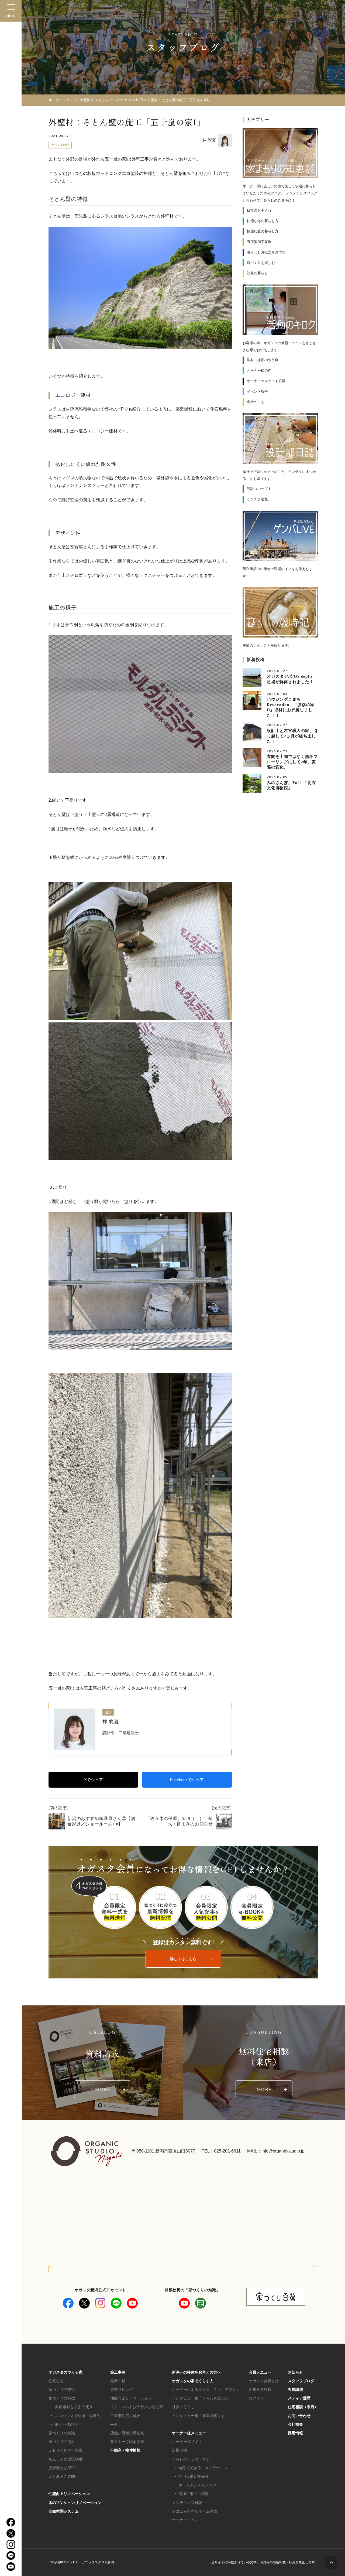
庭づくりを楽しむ (261, 263)
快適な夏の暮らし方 (263, 231)
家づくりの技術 (62, 2389)
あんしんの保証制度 (65, 2459)
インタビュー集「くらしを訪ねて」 (202, 2398)
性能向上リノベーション (69, 2494)
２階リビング (122, 2389)
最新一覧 (118, 2381)
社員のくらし (183, 2407)
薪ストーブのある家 (127, 2442)
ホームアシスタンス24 (198, 2485)
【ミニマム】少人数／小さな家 (137, 2407)
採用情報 (295, 2433)
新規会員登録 (260, 2389)
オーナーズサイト (187, 2442)
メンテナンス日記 (187, 2503)
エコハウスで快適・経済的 (78, 2416)
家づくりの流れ (62, 2442)
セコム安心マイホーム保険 (195, 2511)
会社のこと (256, 402)
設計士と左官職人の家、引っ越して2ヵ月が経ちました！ (292, 736)
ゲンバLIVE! (60, 145)
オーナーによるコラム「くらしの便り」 (206, 2389)
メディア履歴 (299, 2398)
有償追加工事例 (259, 242)
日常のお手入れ (259, 210)
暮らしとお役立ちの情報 (266, 252)
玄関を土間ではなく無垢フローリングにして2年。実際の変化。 (292, 762)
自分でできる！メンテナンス (203, 2468)
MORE (103, 2089)
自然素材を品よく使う (74, 2407)
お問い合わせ (299, 2416)
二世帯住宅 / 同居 (125, 2416)
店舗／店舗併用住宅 (127, 2433)
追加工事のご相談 (194, 2494)
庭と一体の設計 (68, 2424)
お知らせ (295, 2372)
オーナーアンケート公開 (266, 381)
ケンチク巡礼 (257, 499)
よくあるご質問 (62, 2476)
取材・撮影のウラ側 (263, 360)
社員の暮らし (257, 273)
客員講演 (295, 2389)
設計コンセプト (259, 489)
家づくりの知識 (62, 2433)
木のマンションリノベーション (75, 2503)
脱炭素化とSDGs (63, 2468)
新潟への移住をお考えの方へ (196, 2372)
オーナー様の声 (259, 370)
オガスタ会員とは (264, 2381)
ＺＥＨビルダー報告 (65, 2450)
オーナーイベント (187, 2520)
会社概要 (295, 2424)
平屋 (114, 2424)
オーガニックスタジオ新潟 (70, 100)
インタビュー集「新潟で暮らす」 (200, 2416)
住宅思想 (56, 2381)
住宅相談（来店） (303, 2407)
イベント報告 (257, 392)
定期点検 (180, 2450)
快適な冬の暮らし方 (263, 221)
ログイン (256, 2398)
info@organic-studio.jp (283, 2151)
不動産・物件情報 (125, 2450)
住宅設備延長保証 (194, 2476)
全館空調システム (64, 2511)
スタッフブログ (301, 2381)
